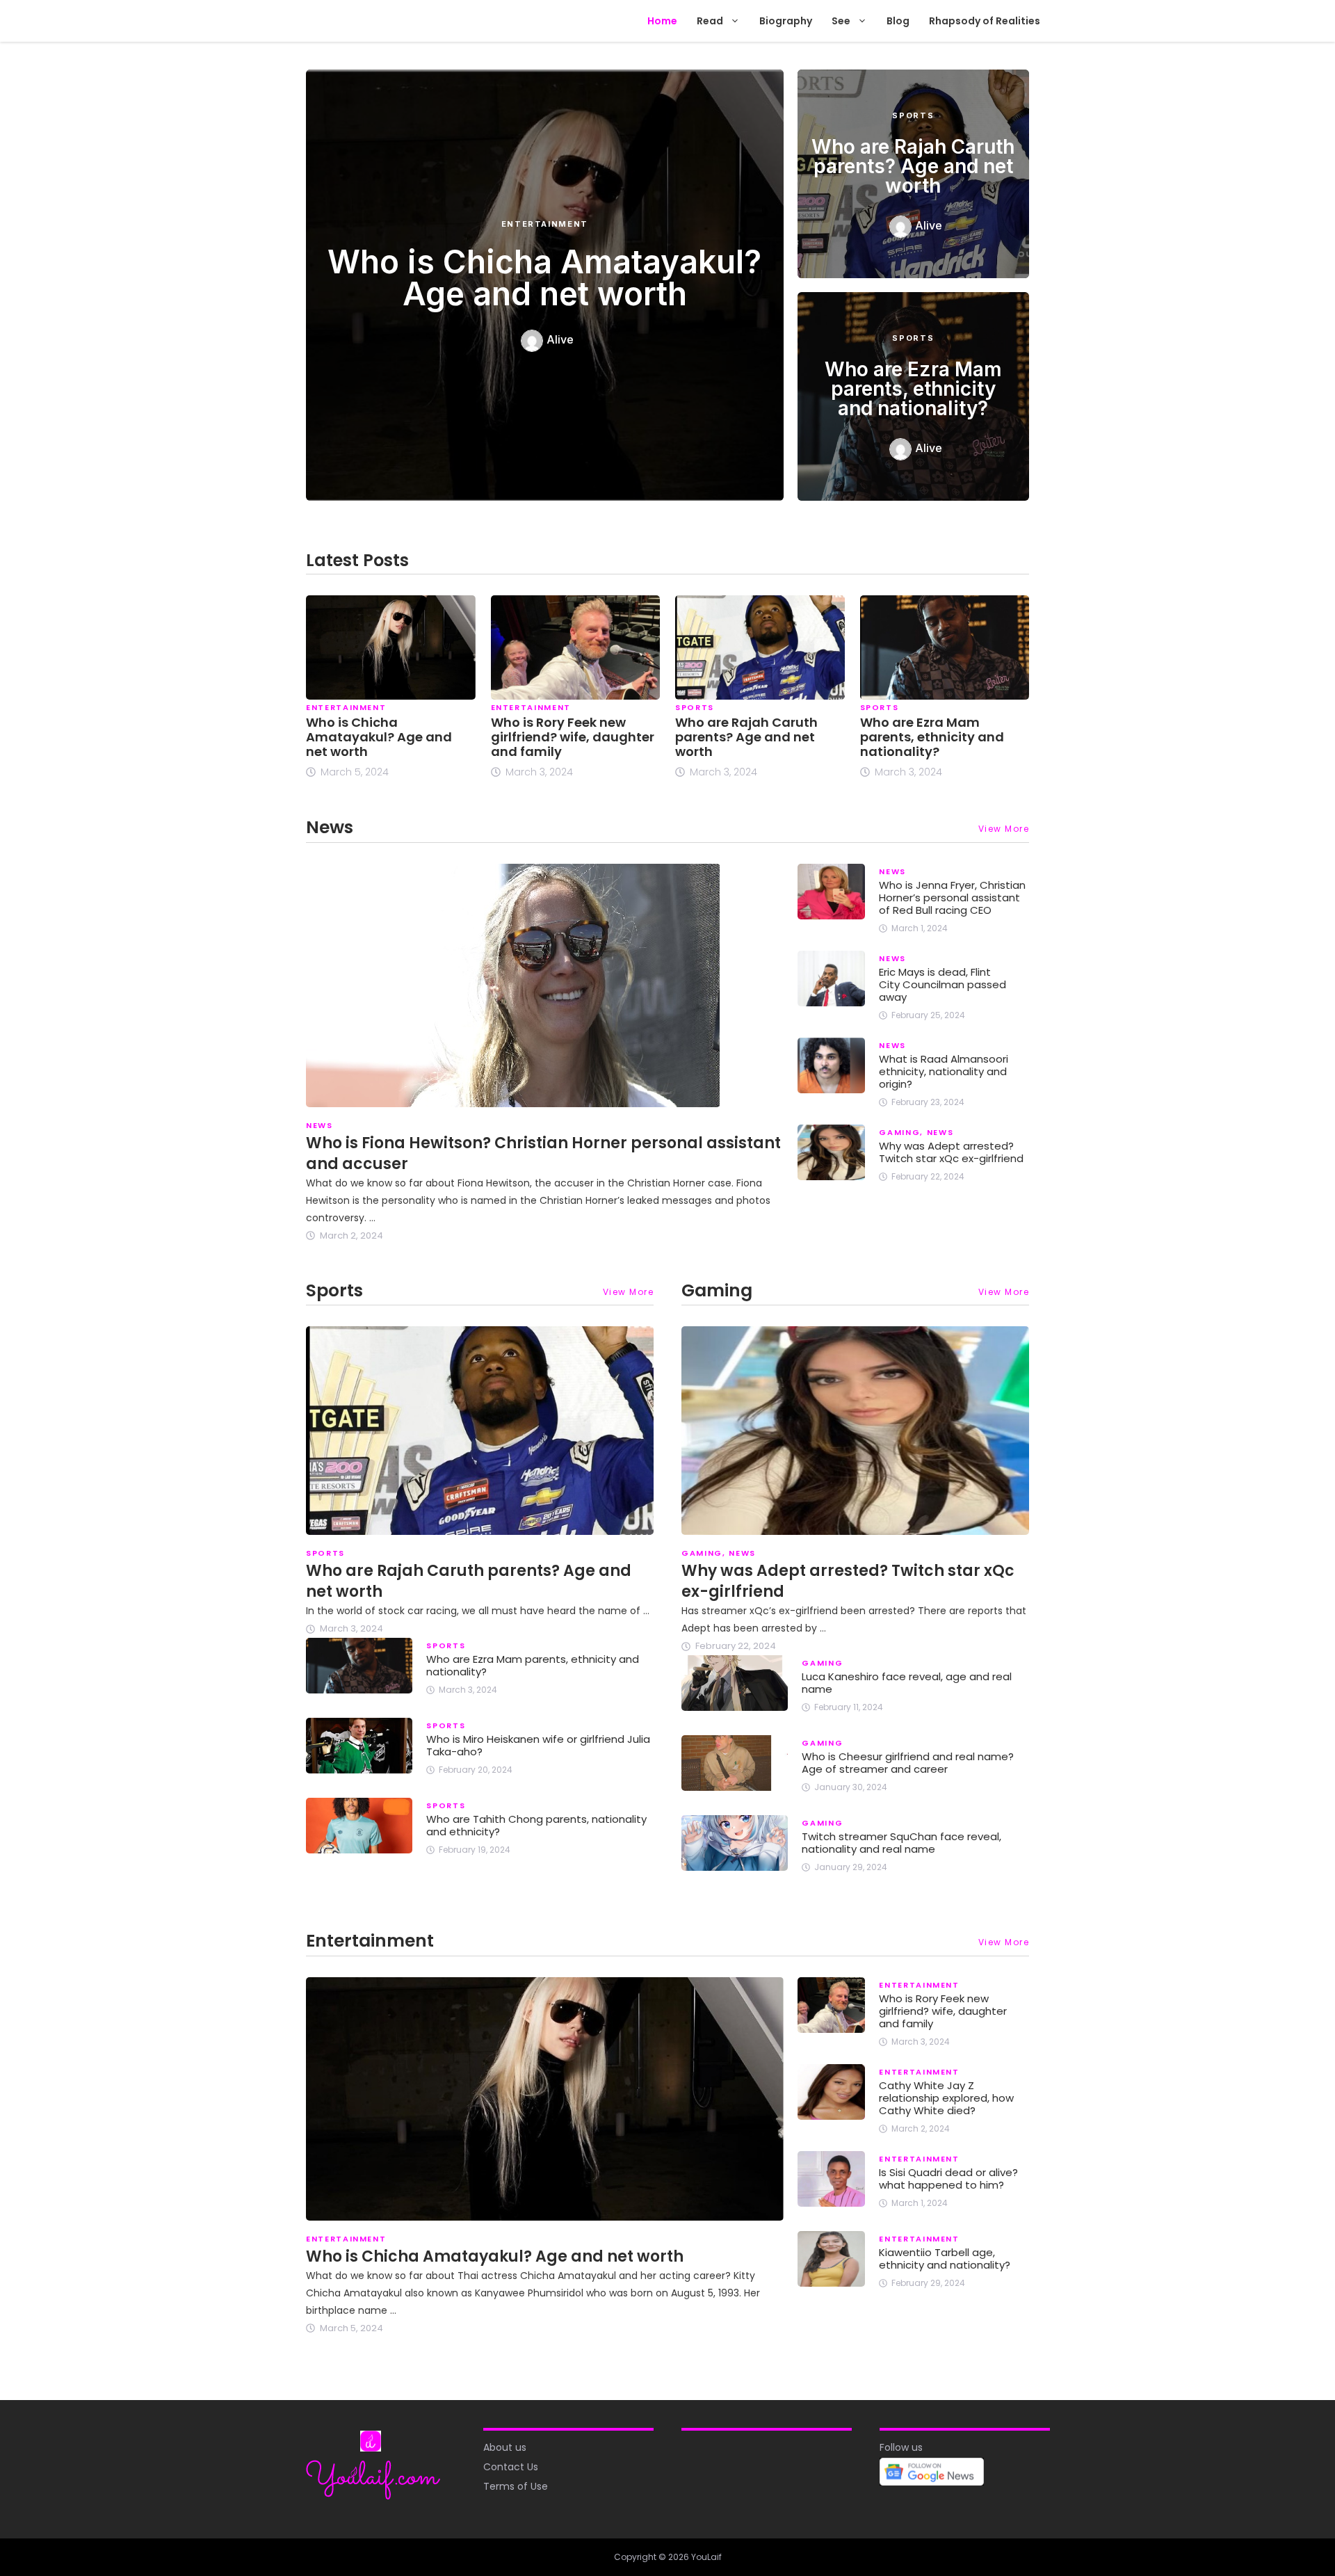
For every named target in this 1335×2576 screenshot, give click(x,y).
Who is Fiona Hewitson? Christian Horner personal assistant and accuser (543, 1153)
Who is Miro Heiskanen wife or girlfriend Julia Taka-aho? (538, 1745)
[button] (736, 21)
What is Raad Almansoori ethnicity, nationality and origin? (944, 1071)
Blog (898, 21)
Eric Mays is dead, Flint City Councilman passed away (942, 984)
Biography (786, 21)
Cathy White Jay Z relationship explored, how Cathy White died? (946, 2098)
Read (710, 21)
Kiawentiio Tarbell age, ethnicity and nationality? (945, 2259)
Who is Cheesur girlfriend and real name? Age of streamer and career (908, 1763)
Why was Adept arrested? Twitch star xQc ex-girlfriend (951, 1152)
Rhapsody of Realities (985, 21)
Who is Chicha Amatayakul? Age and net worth (544, 277)
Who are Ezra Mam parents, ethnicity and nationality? (913, 389)
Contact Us (511, 2467)
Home (662, 21)
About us (505, 2447)
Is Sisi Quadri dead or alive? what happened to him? (948, 2179)
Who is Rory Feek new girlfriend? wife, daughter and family (573, 737)
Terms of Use (516, 2486)
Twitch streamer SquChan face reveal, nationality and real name (901, 1843)
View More (1004, 829)
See (841, 21)
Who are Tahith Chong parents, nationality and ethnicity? (536, 1825)
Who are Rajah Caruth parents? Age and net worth (913, 166)
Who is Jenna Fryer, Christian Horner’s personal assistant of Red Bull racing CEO (952, 897)
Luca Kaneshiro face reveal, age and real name (907, 1683)
